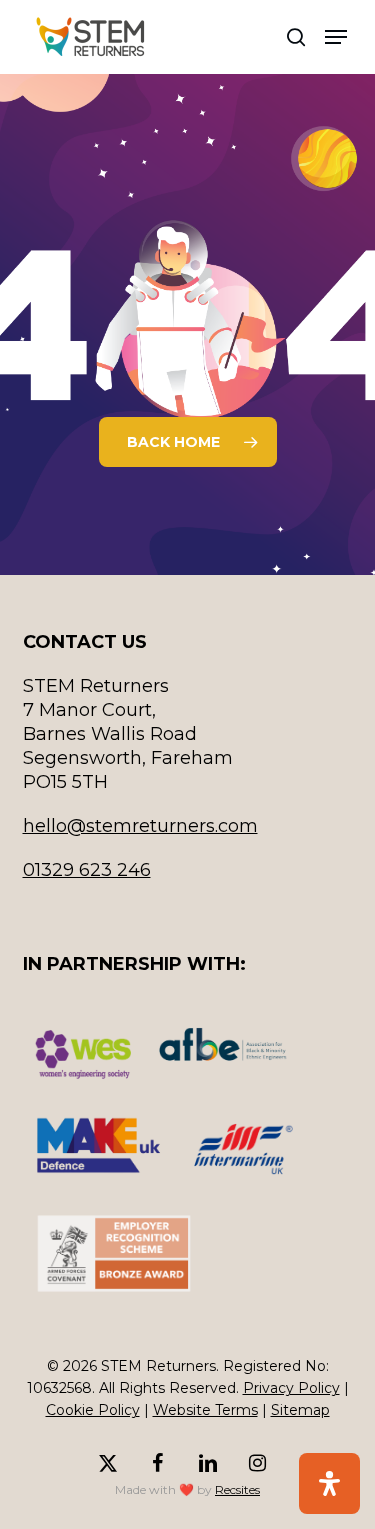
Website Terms (205, 1410)
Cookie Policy (93, 1410)
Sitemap (300, 1410)
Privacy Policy (291, 1388)
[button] (336, 37)
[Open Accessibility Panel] (329, 1483)
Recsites (237, 1489)
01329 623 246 (87, 870)
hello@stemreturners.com (140, 826)
